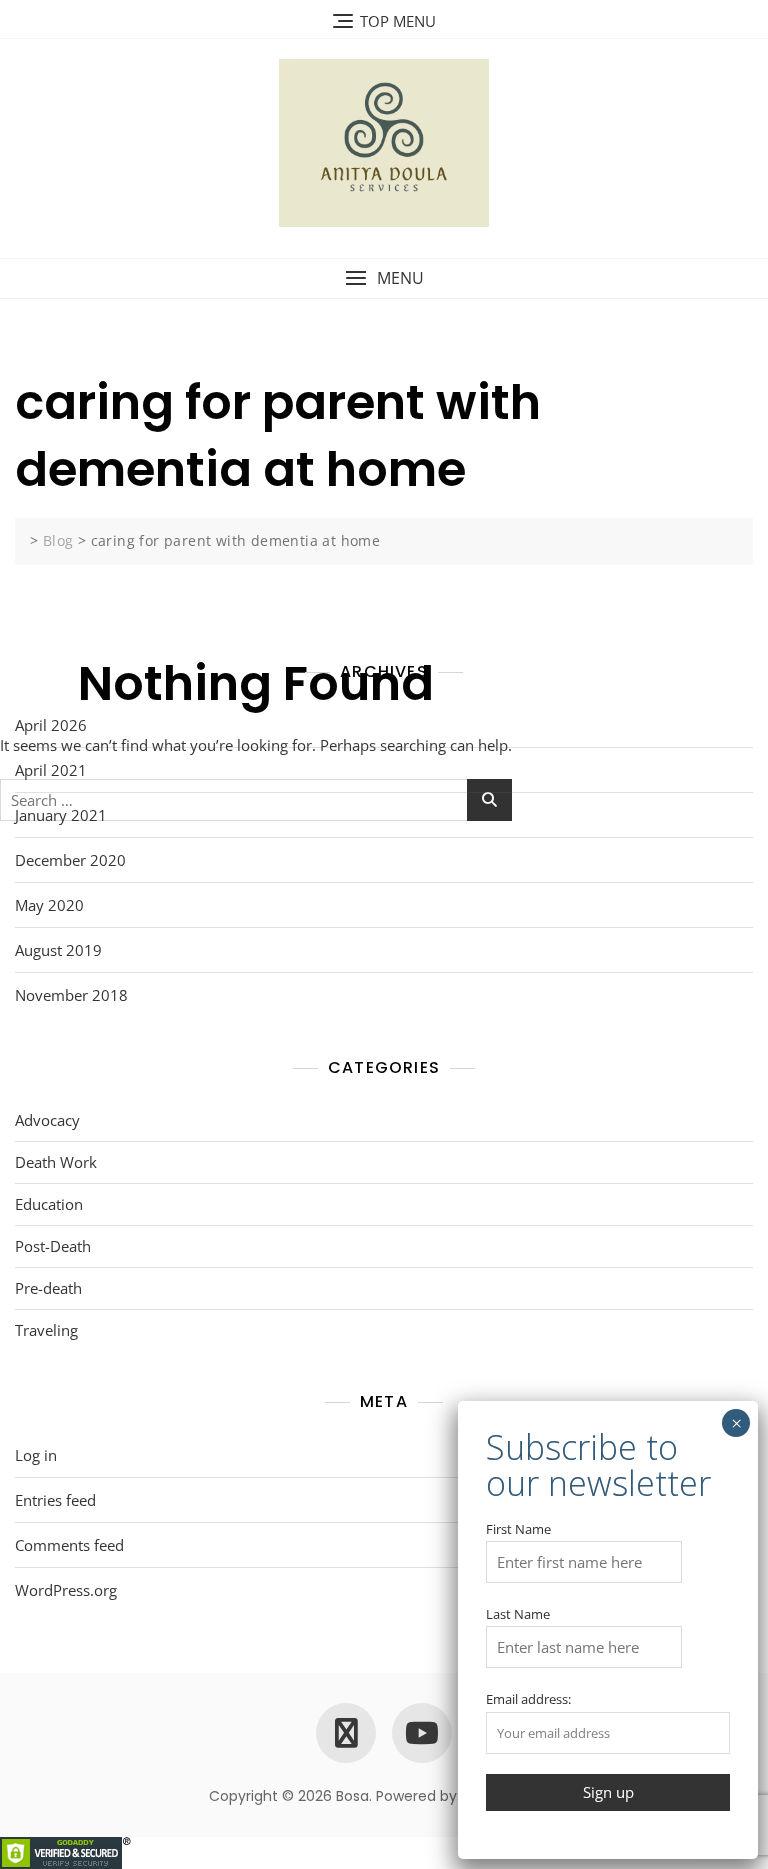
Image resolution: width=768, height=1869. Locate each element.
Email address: (528, 1699)
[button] (384, 278)
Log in (36, 1455)
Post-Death (53, 1246)
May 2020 (49, 905)
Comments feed (69, 1545)
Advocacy (47, 1120)
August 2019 (58, 950)
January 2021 (61, 815)
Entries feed (55, 1500)
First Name (518, 1529)
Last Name (518, 1614)
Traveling (46, 1330)
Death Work (56, 1162)
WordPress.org (66, 1590)
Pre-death (48, 1288)
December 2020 (70, 860)
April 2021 (51, 770)
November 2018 (71, 995)
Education (49, 1204)
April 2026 (51, 725)
